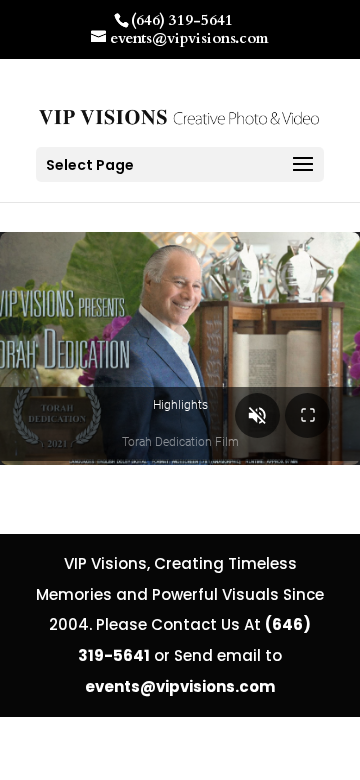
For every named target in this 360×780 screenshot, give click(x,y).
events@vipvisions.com (180, 686)
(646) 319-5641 (182, 20)
